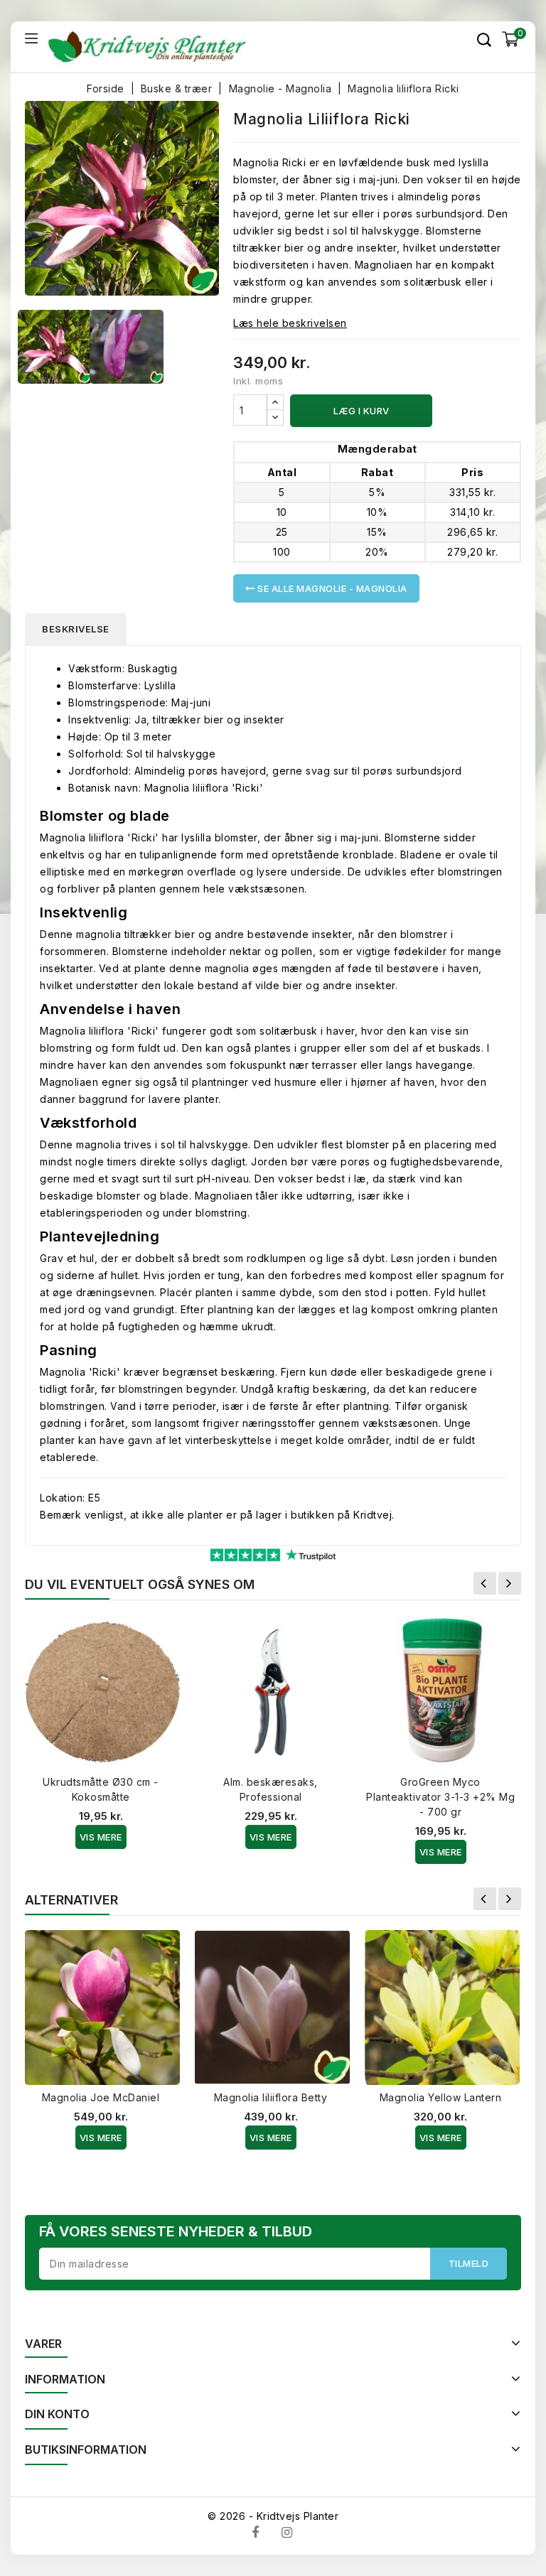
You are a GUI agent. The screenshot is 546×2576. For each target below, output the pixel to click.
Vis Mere (101, 1837)
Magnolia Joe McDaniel (101, 2097)
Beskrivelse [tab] (76, 629)
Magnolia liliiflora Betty (271, 2097)
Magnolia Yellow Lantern (441, 2097)
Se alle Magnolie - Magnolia (331, 588)
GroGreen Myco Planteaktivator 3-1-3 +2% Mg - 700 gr (440, 1797)
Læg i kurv (362, 411)
